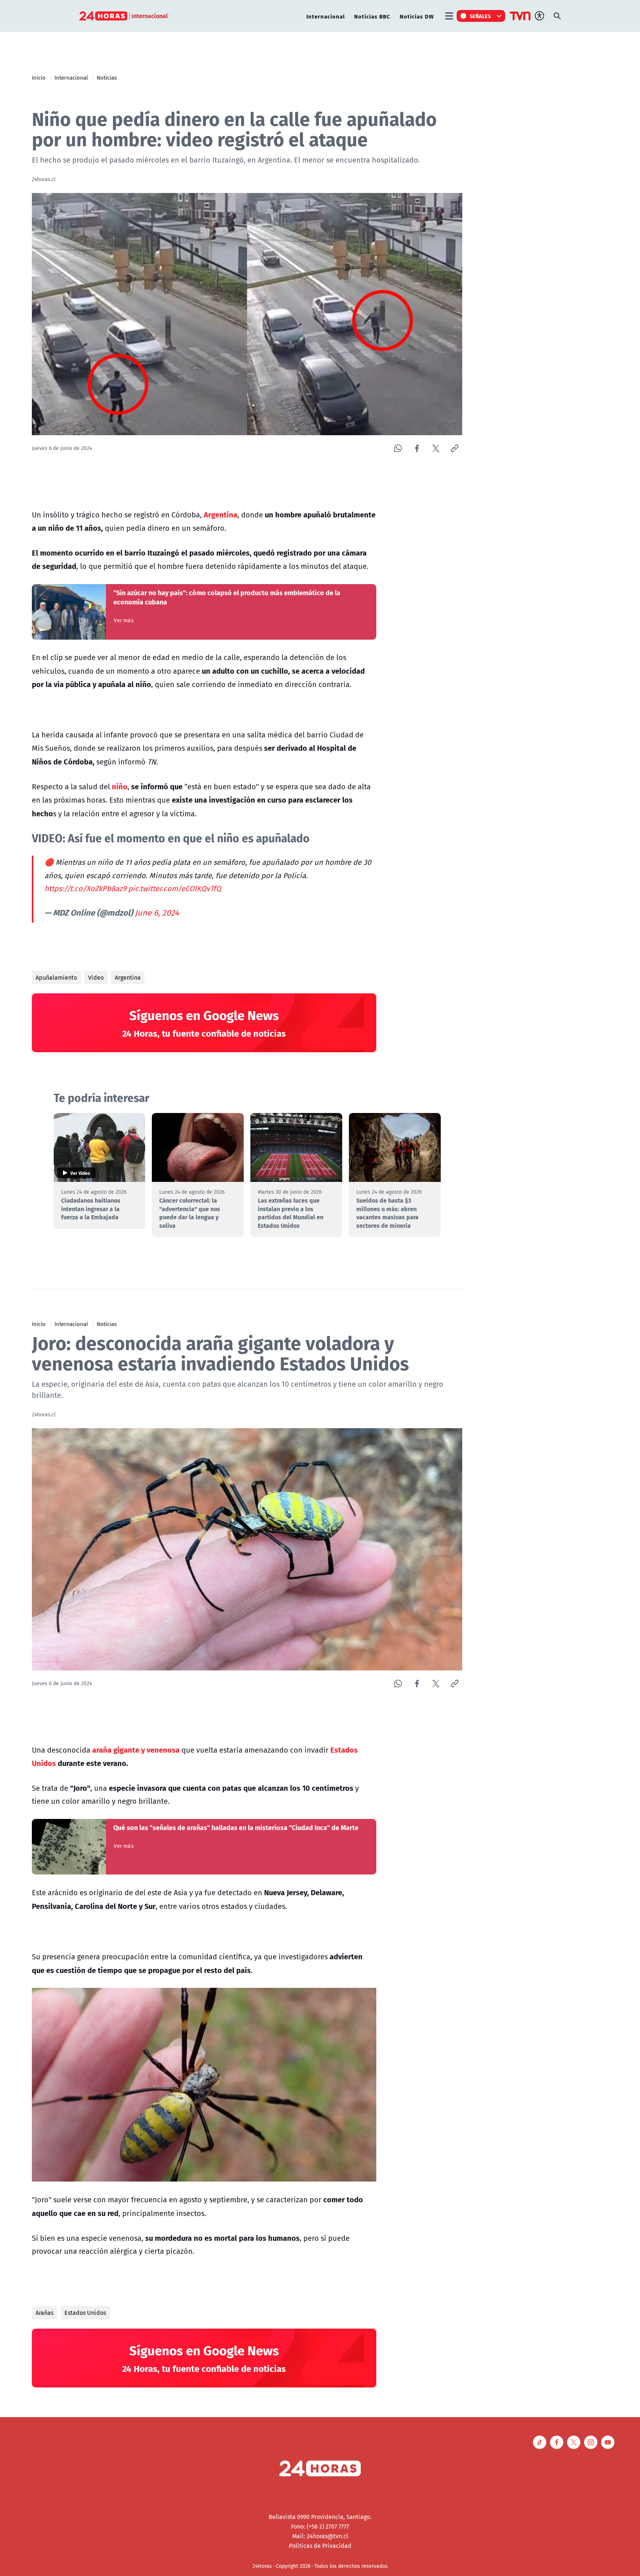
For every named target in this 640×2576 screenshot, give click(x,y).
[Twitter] (436, 448)
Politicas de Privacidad (320, 2546)
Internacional (326, 16)
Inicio (39, 77)
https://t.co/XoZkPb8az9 (85, 888)
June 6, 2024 (157, 913)
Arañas (44, 2313)
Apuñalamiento (56, 977)
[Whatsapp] (398, 448)
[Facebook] (417, 448)
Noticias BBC (372, 16)
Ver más (124, 620)
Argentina (128, 977)
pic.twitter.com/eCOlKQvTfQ (175, 888)
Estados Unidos (85, 2313)
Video (96, 977)
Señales (480, 16)
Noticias (107, 77)
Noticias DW (417, 16)
